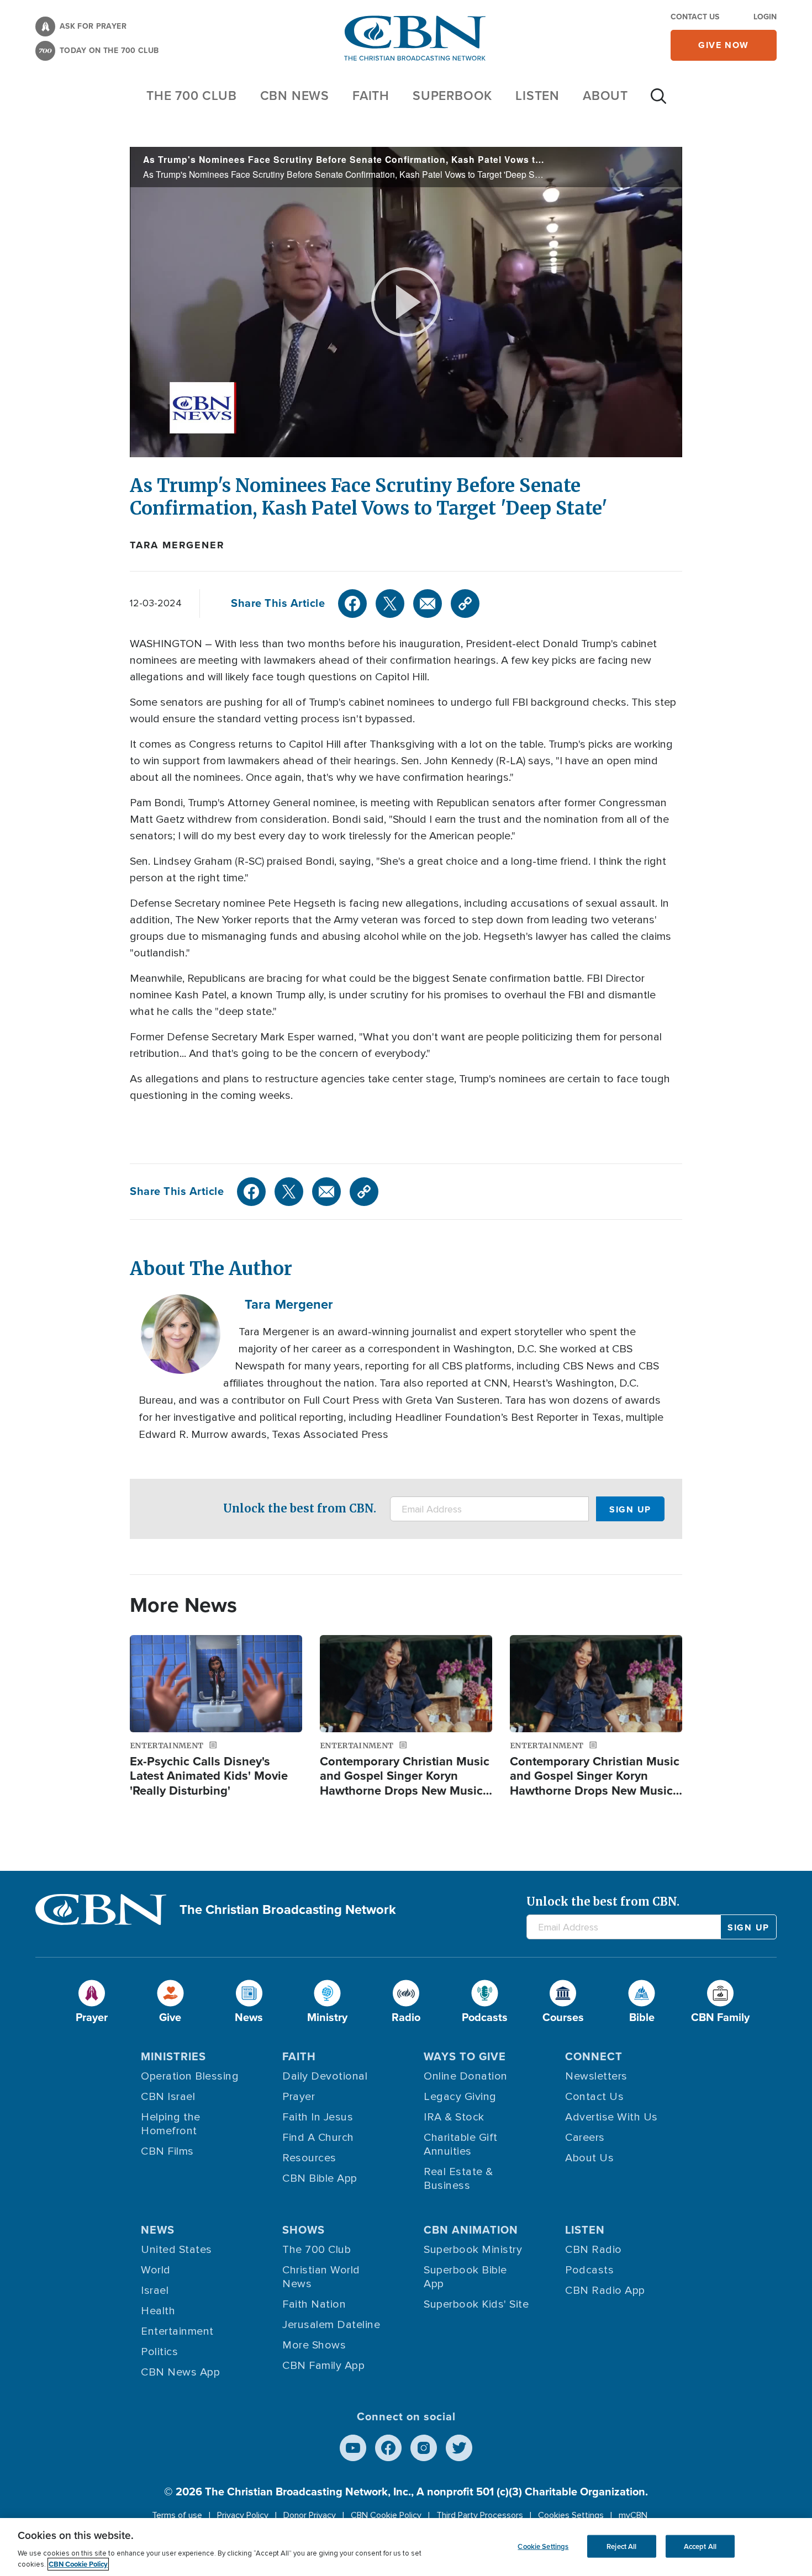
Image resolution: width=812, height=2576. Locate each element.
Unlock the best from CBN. (300, 1508)
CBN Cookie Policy (386, 2515)
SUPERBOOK (452, 96)
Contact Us (695, 17)
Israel (155, 2291)
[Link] (465, 604)
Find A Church (318, 2138)
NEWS (158, 2230)
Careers (585, 2138)
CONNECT (594, 2056)
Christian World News (321, 2277)
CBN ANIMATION (471, 2230)
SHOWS (304, 2230)
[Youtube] (353, 2448)
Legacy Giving (460, 2097)
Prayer (299, 2097)
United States (176, 2250)
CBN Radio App (605, 2291)
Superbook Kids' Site (476, 2304)
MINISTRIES (173, 2056)
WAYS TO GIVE (465, 2056)
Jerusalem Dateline (331, 2325)
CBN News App (180, 2372)
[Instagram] (424, 2448)
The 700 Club (192, 96)
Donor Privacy (310, 2515)
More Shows (314, 2345)
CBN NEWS (295, 96)
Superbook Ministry (473, 2250)
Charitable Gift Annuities (461, 2144)
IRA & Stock (454, 2117)
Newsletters (596, 2076)
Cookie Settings (543, 2546)
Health (158, 2311)
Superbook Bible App (465, 2277)
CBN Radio (594, 2250)
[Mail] (428, 604)
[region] (406, 2547)
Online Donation (466, 2076)
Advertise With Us (611, 2117)
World (156, 2270)
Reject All (621, 2546)
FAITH (371, 96)
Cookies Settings (571, 2515)
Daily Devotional (325, 2076)
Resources (309, 2158)
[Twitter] (390, 604)
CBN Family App (323, 2366)
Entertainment (177, 2331)
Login (765, 17)
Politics (159, 2352)
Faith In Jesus (318, 2117)
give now (724, 45)
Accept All (700, 2546)
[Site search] (658, 102)
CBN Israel (168, 2097)
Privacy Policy (243, 2515)
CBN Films (167, 2151)
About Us (589, 2158)
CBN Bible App (320, 2178)
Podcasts (589, 2270)
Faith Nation (314, 2304)
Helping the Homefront (171, 2124)
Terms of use (177, 2515)
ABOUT (605, 96)
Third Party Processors (480, 2515)
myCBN (633, 2515)
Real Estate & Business (458, 2179)
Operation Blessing (190, 2076)
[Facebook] (352, 604)
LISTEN (537, 96)
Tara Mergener (177, 545)
